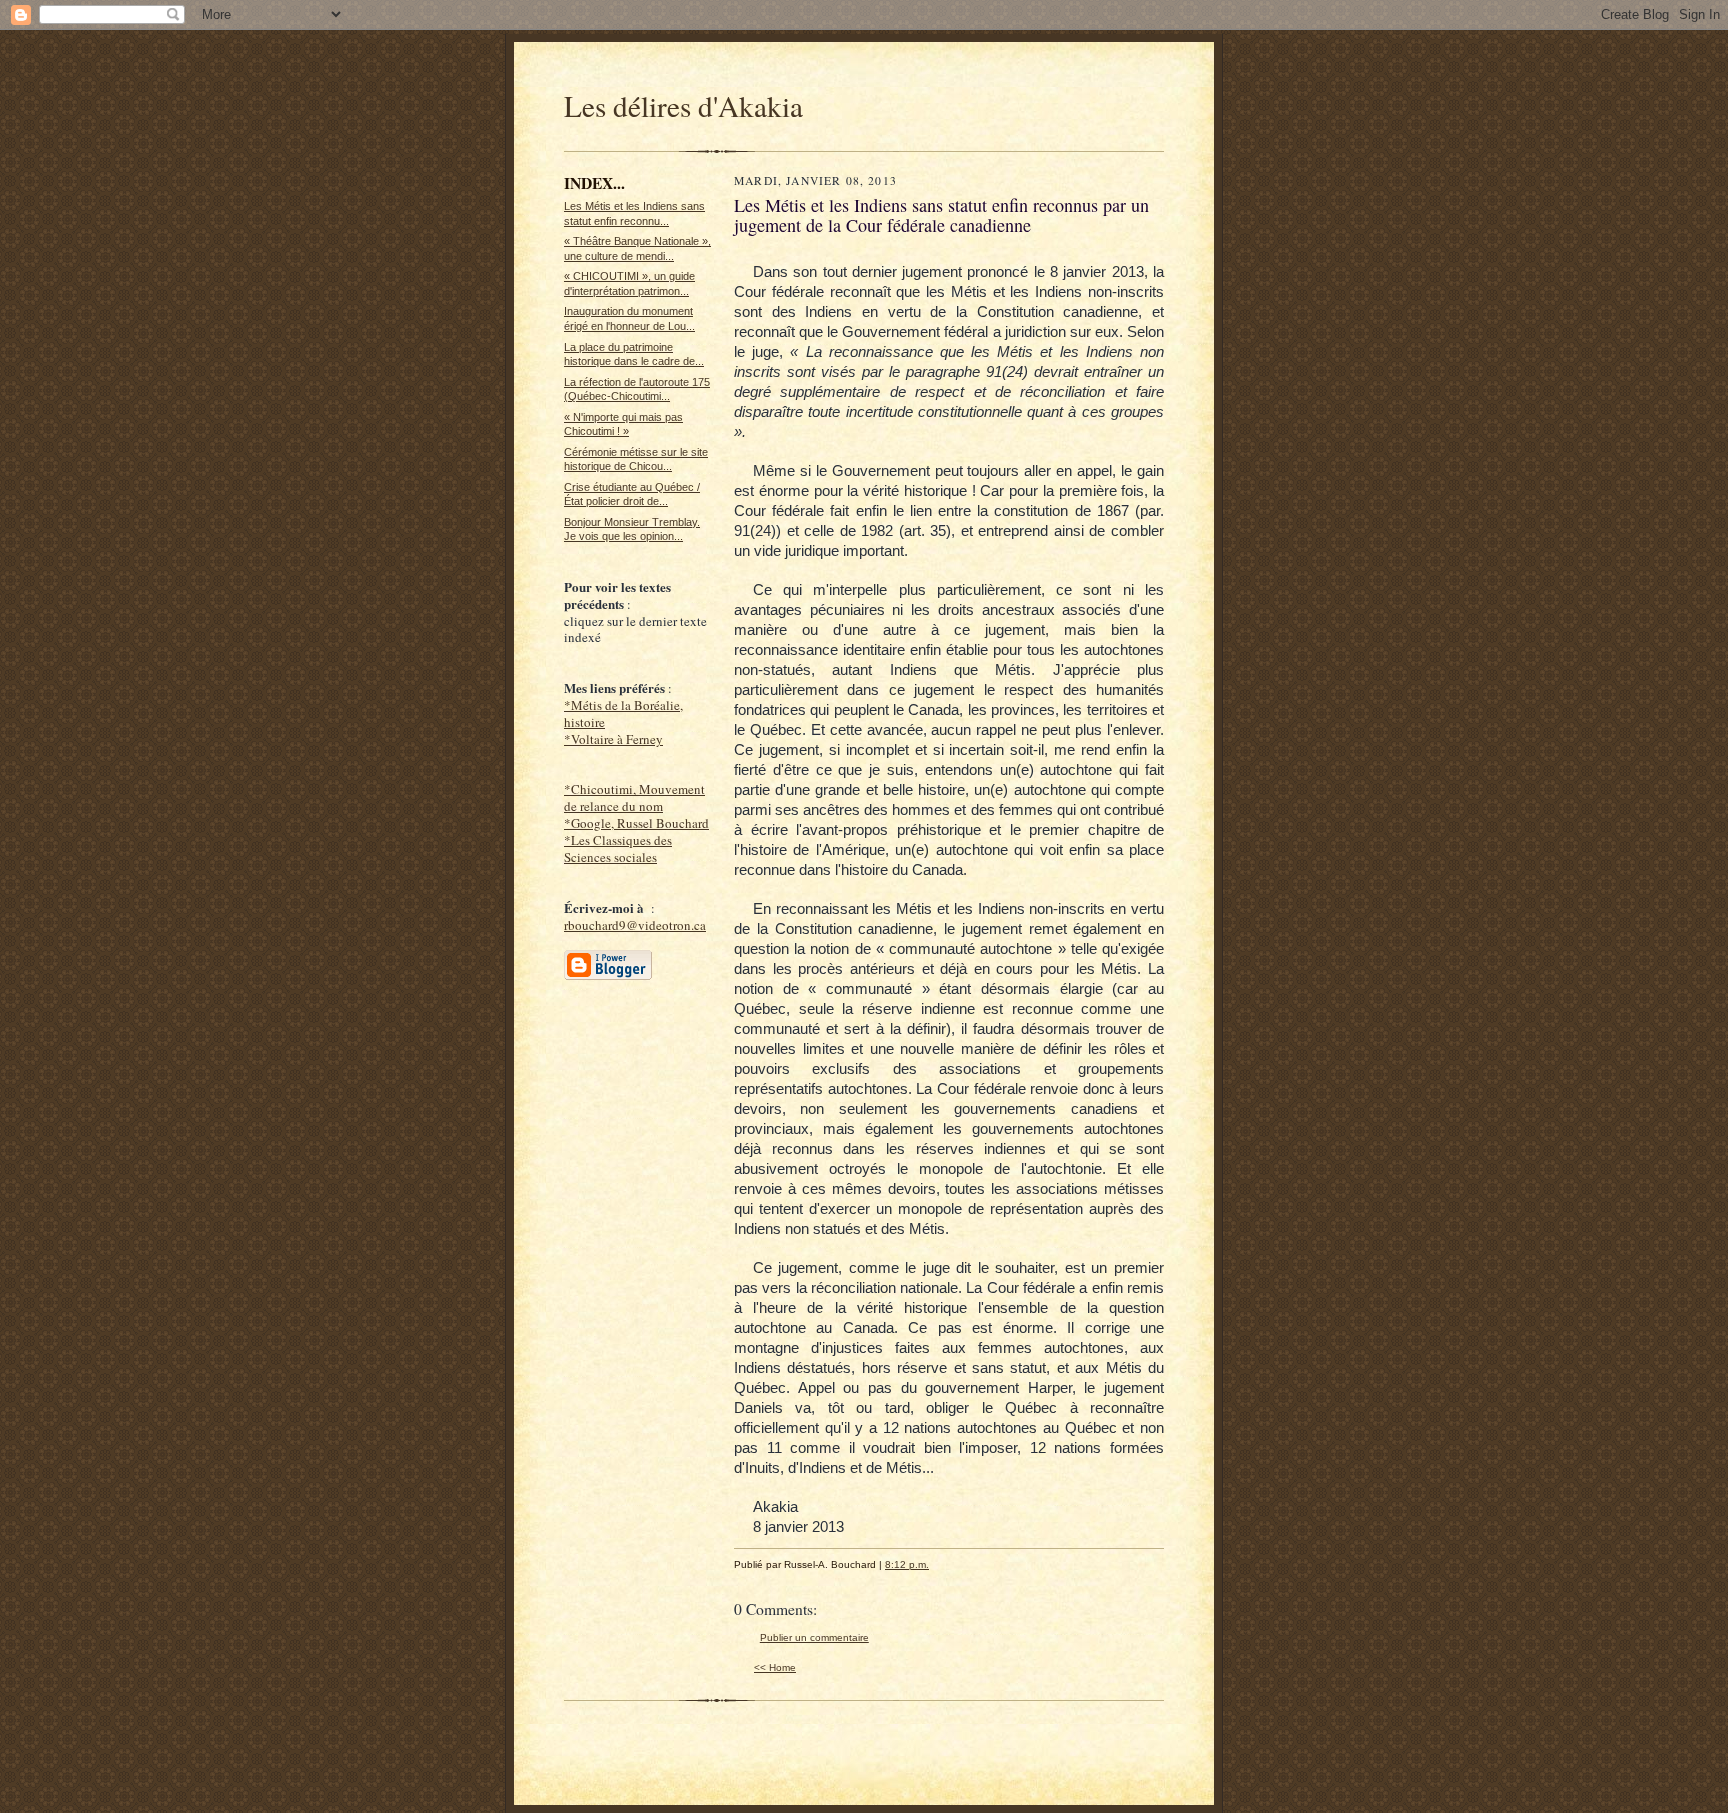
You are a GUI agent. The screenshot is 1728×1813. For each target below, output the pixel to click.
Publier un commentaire (814, 1637)
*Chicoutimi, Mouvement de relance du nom (634, 797)
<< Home (775, 1667)
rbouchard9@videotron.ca (635, 925)
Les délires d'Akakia (683, 105)
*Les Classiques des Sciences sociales (618, 848)
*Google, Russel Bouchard (636, 823)
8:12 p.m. (907, 1564)
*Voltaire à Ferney (613, 739)
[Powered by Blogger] (608, 977)
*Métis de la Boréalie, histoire (623, 713)
